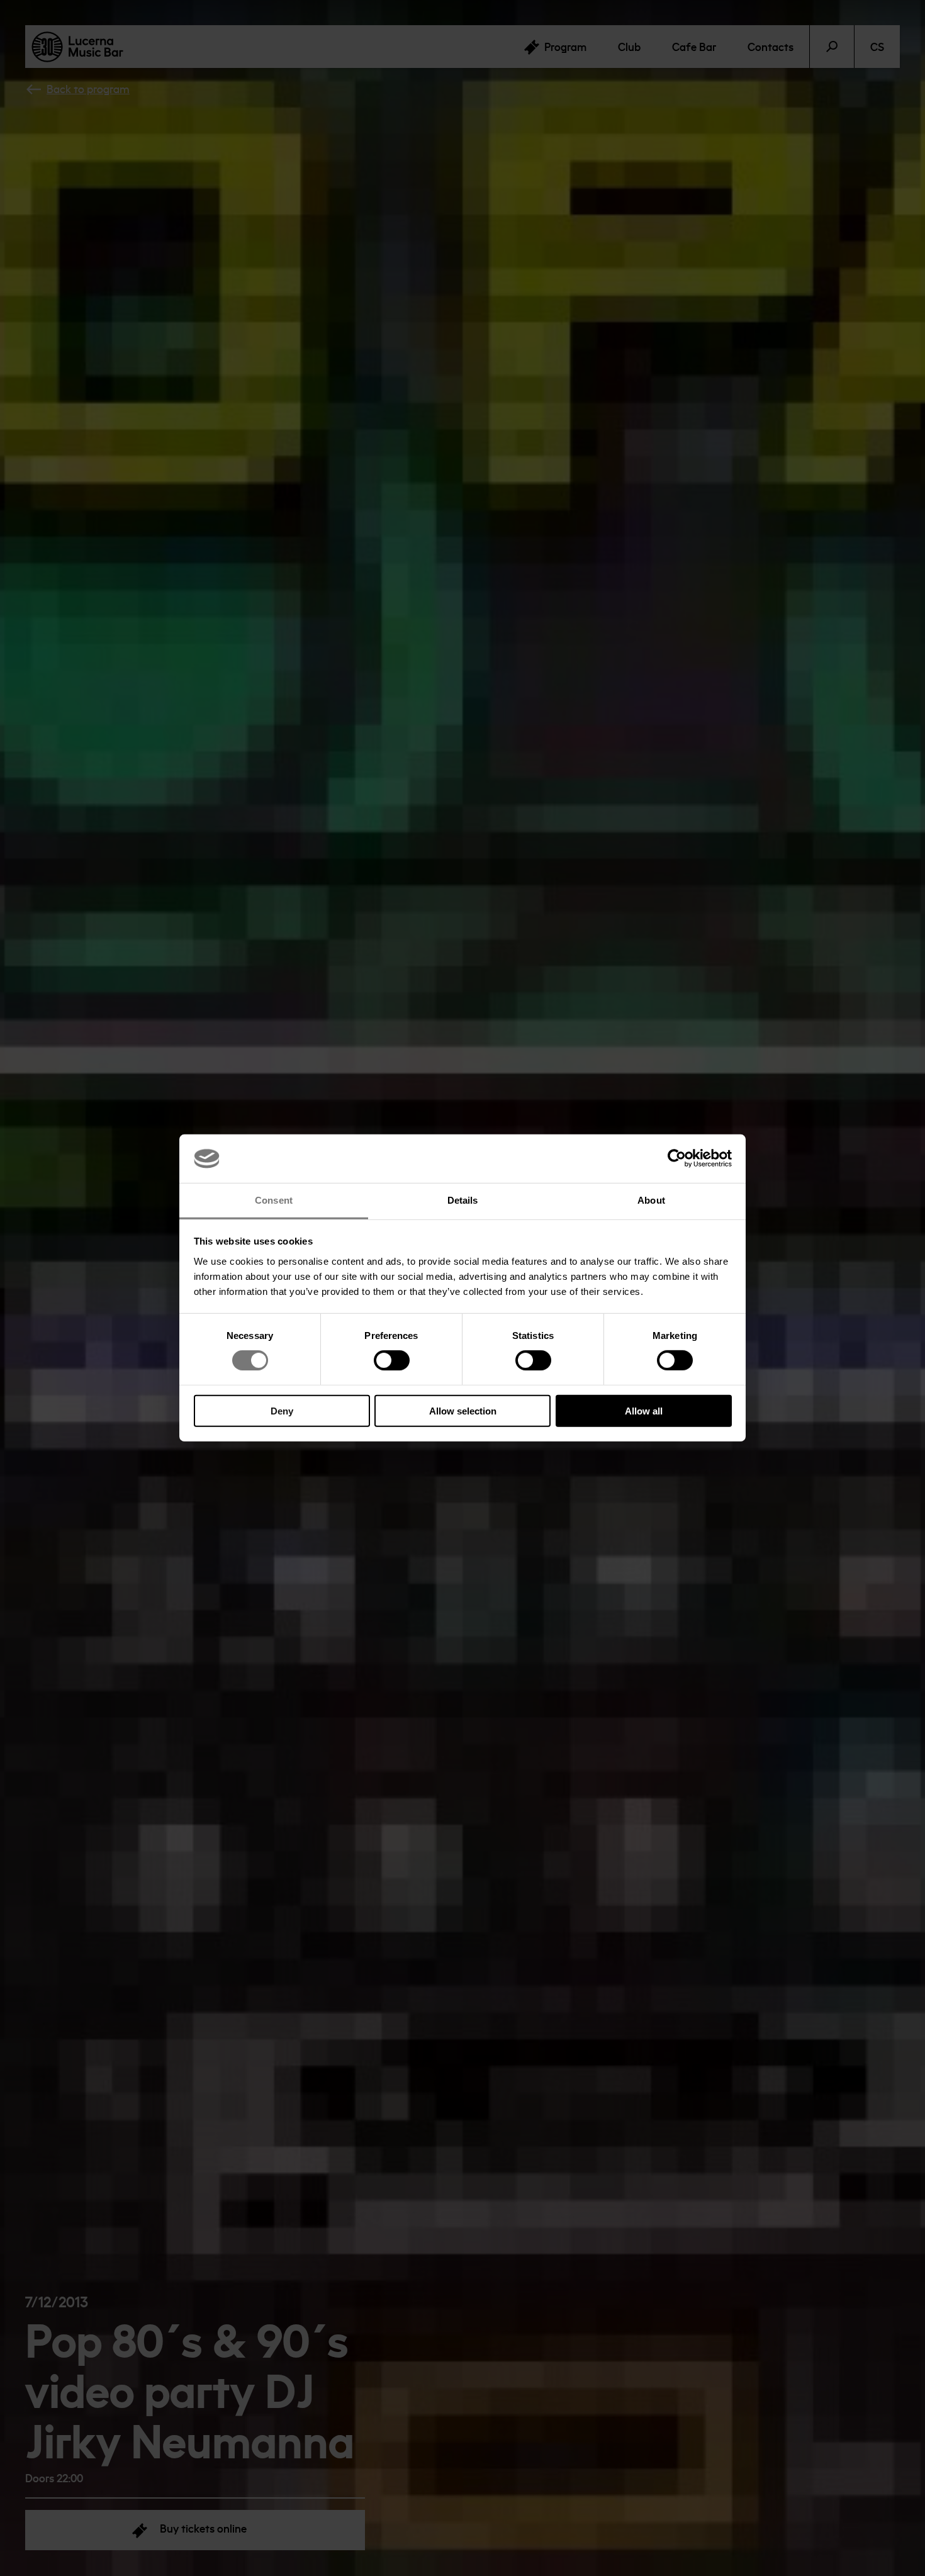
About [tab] (651, 1200)
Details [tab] (463, 1200)
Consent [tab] (274, 1200)
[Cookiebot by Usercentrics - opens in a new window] (677, 1158)
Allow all (644, 1410)
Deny (282, 1410)
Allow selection (463, 1410)
